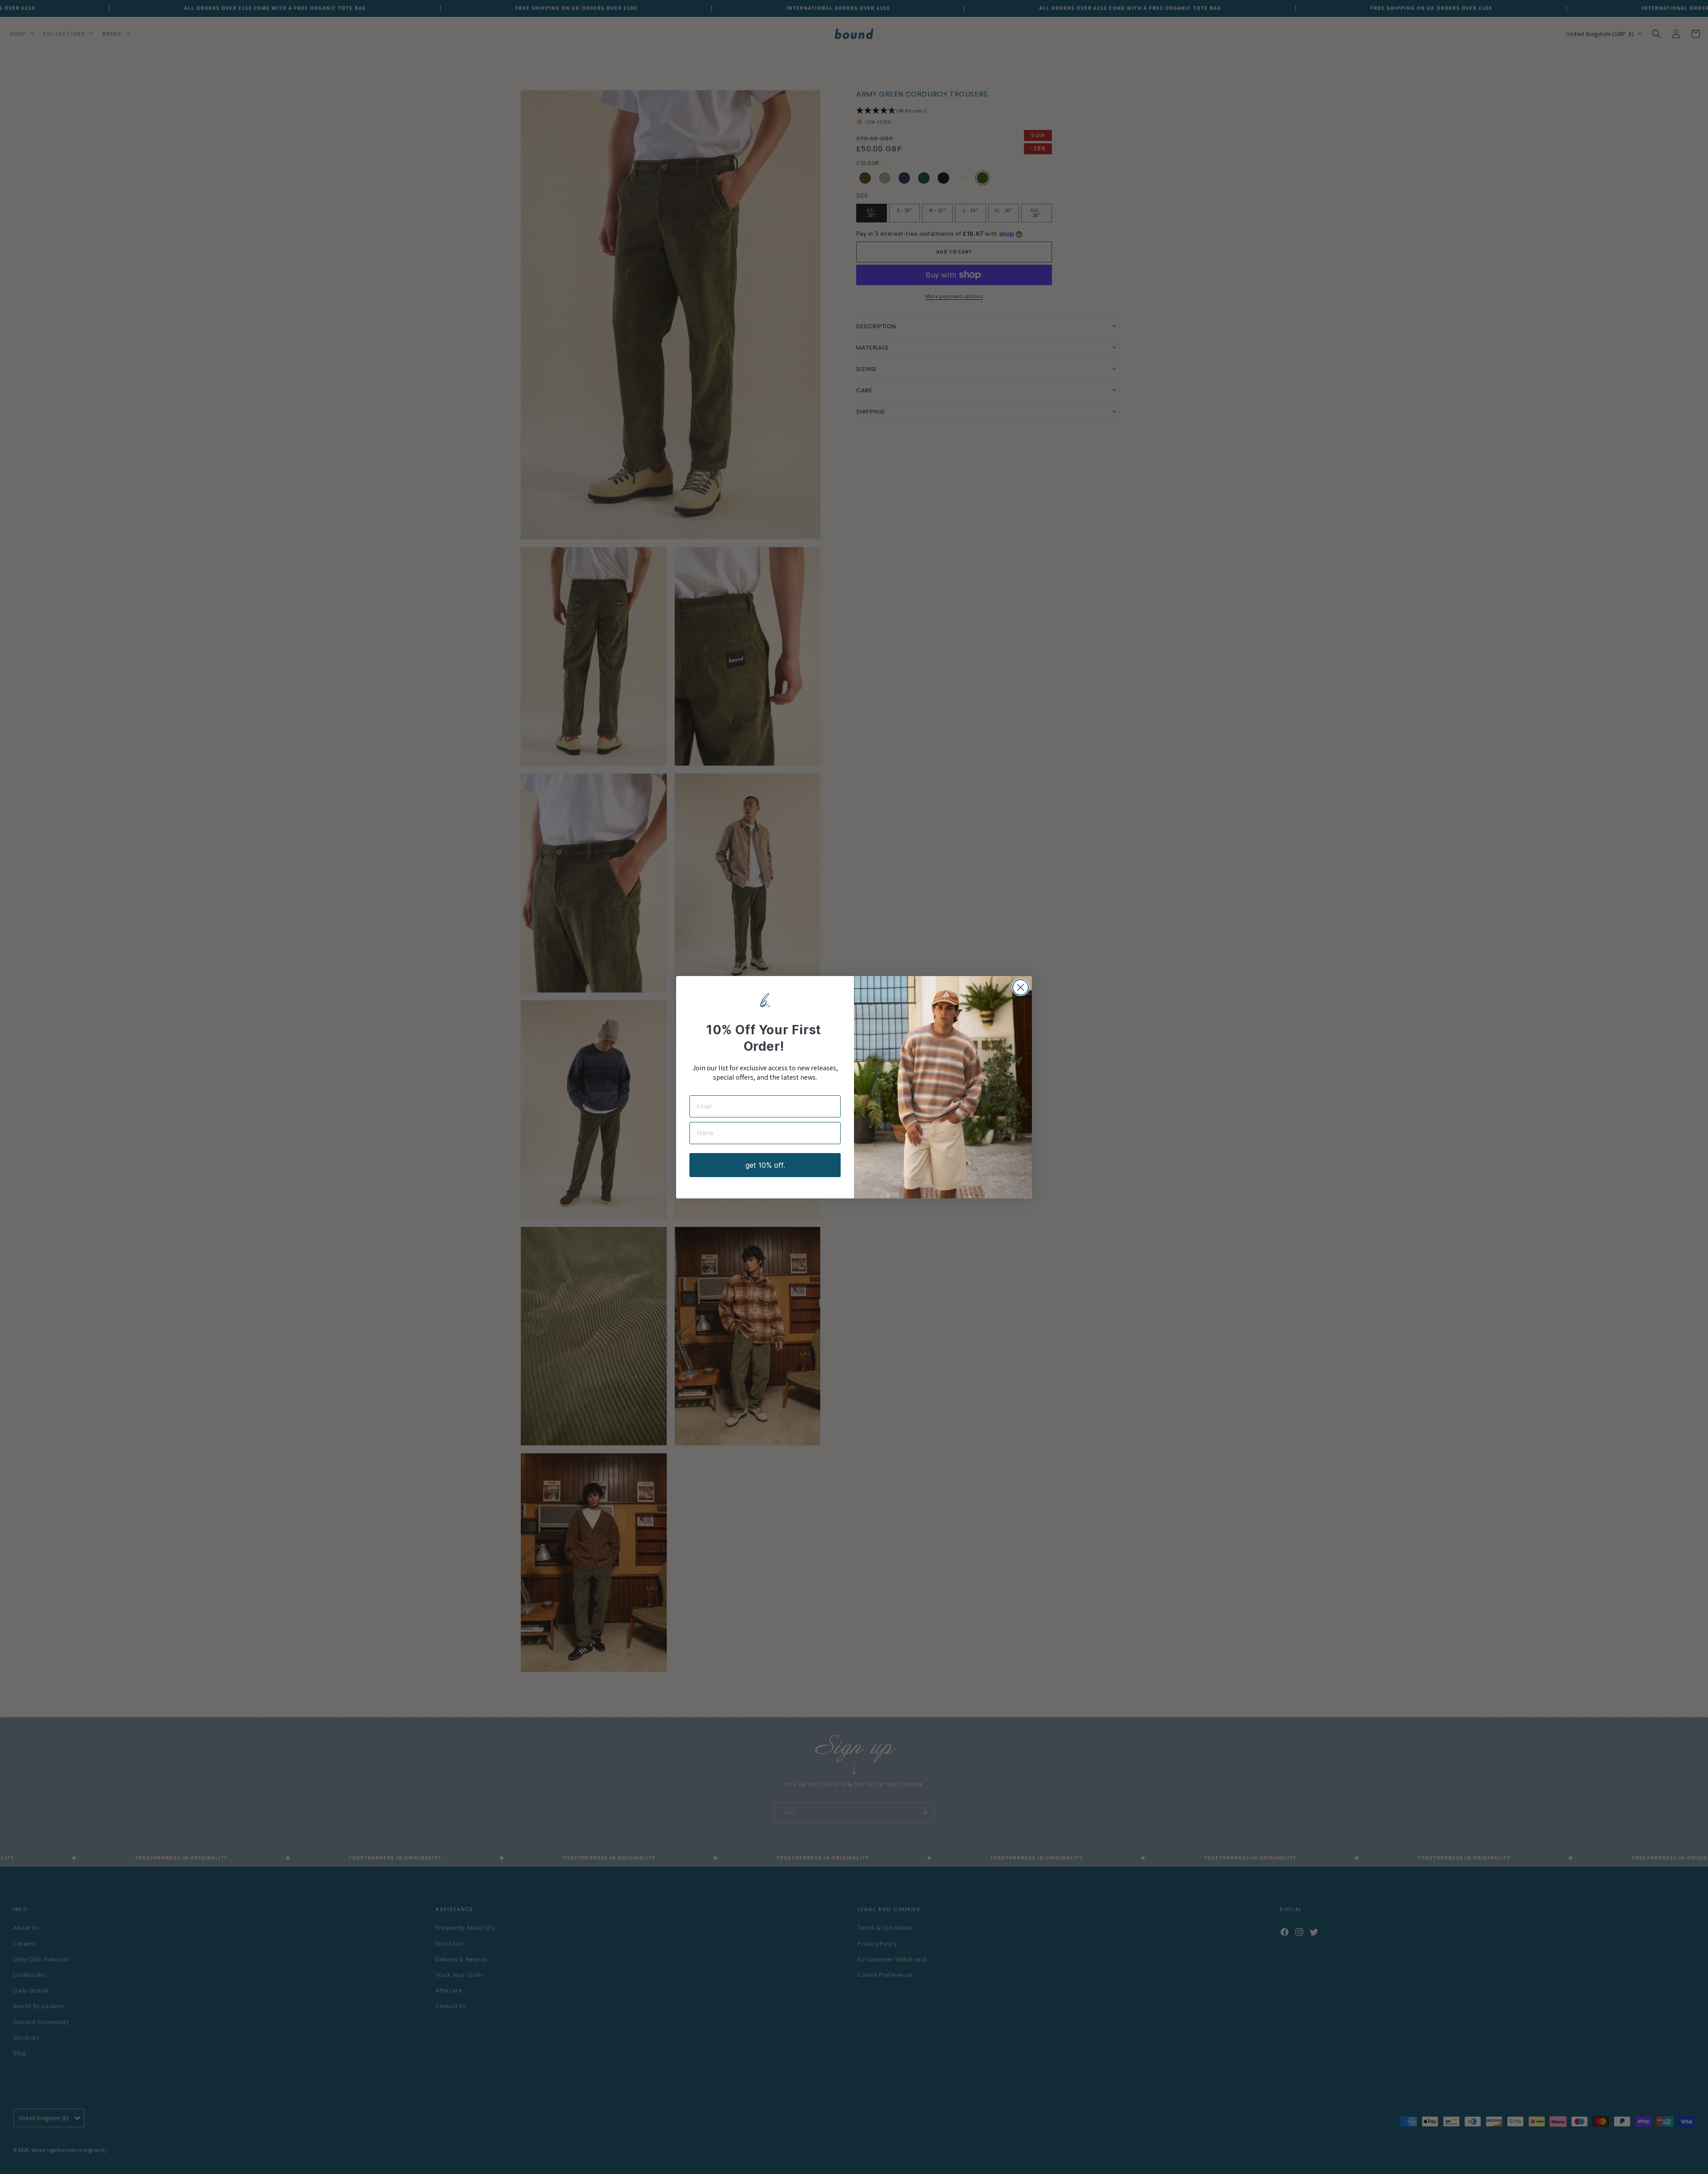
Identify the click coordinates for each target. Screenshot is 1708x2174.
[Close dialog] (1021, 987)
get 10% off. (765, 1165)
